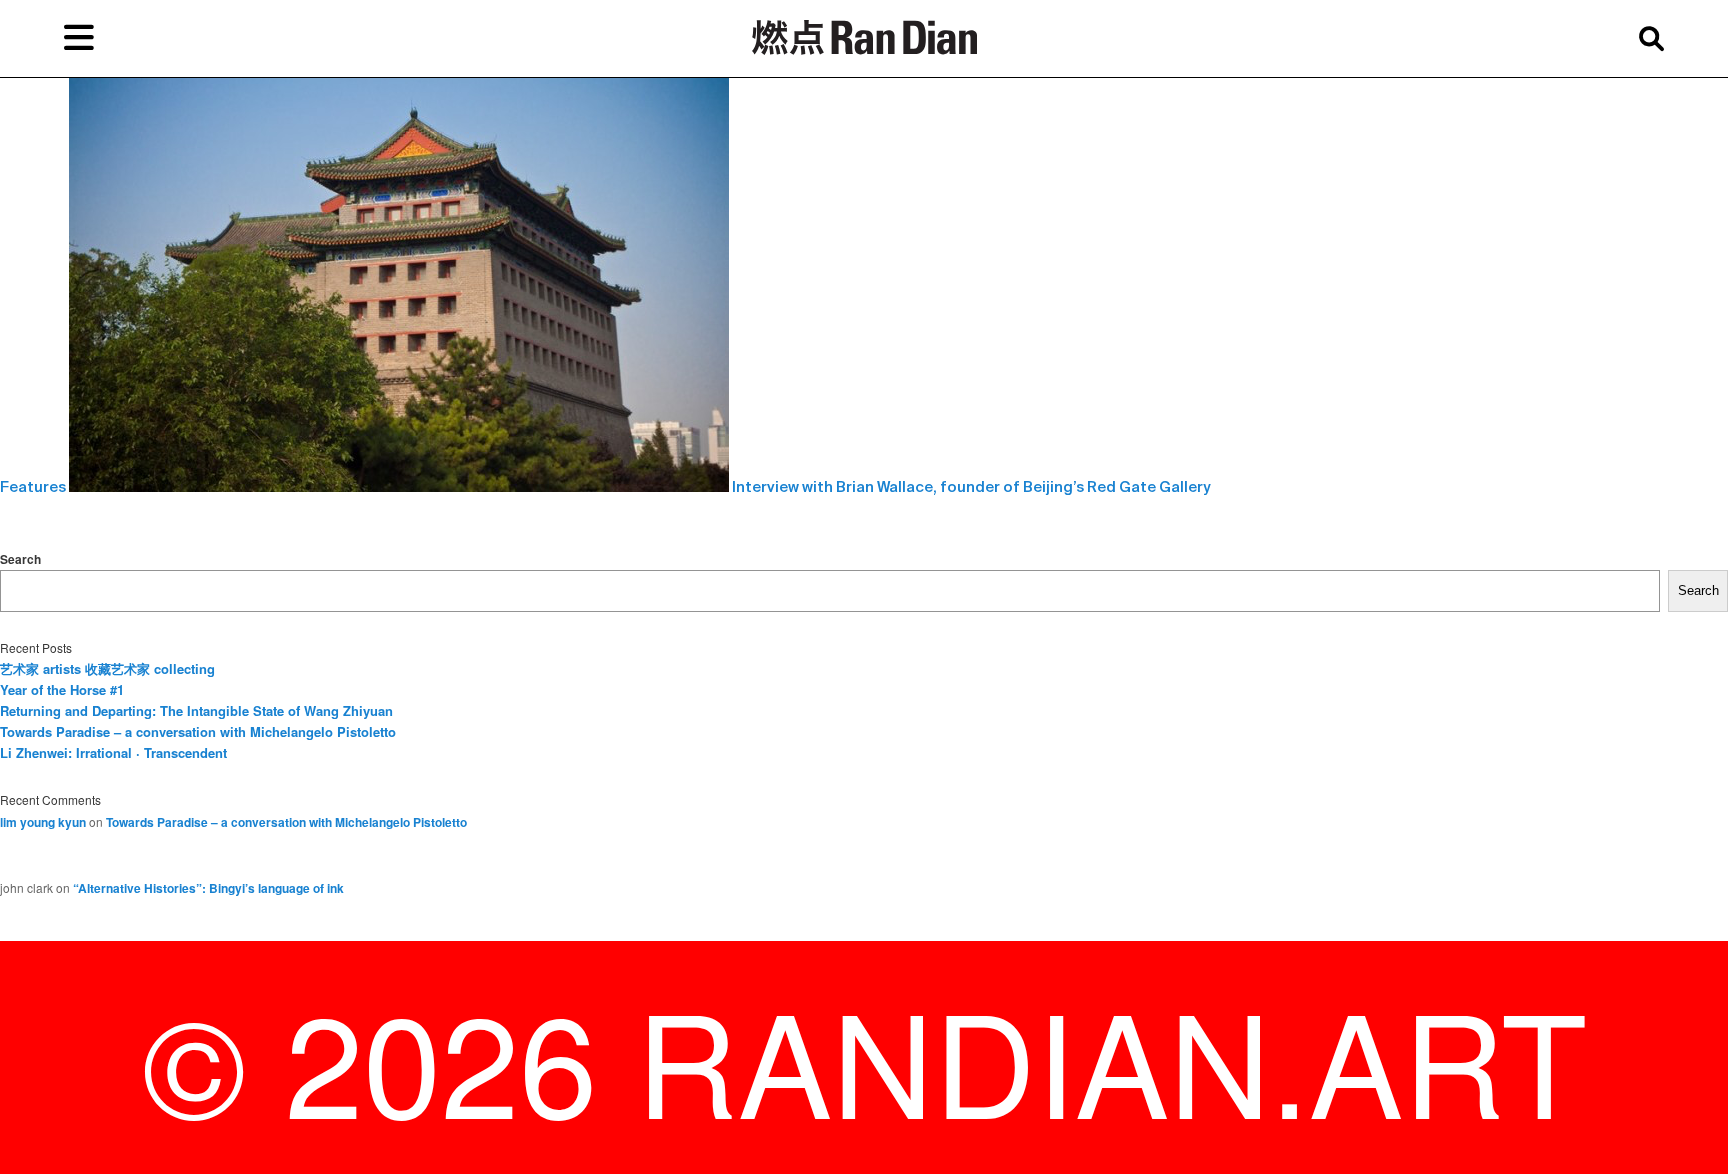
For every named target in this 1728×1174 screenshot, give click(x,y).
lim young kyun (43, 822)
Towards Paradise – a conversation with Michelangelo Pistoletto (198, 731)
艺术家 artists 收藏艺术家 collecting (107, 668)
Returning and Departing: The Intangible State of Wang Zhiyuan (196, 710)
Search (20, 559)
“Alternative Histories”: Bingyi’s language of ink (208, 888)
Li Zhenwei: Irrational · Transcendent (113, 752)
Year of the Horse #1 (62, 689)
